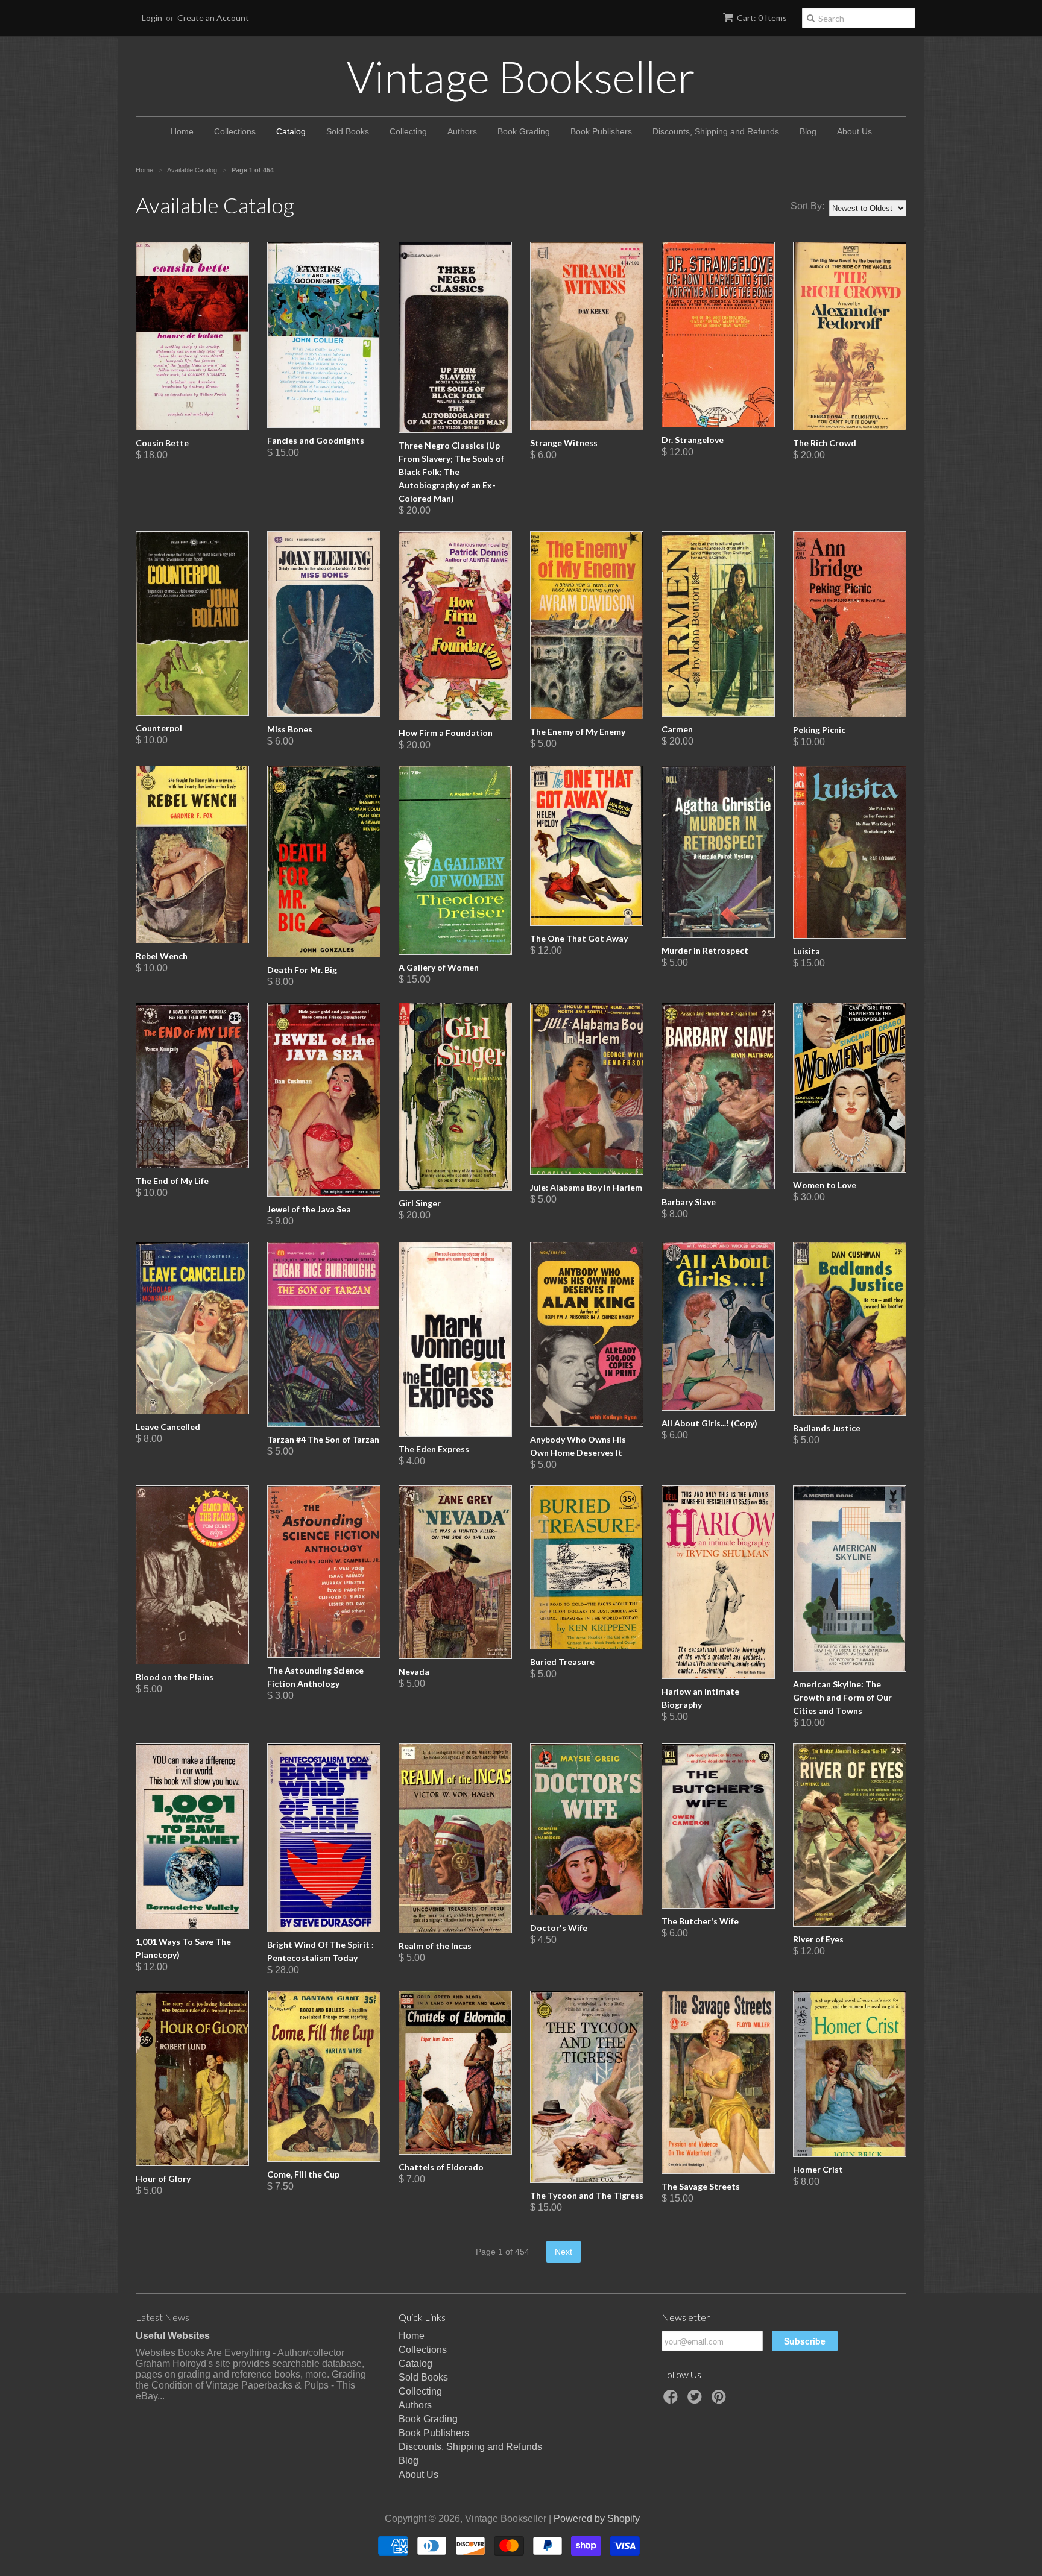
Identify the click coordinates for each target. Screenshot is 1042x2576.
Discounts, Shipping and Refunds (716, 131)
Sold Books (348, 131)
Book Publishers (601, 131)
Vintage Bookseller (521, 77)
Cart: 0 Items (762, 18)
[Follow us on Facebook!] (672, 2400)
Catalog (291, 131)
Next (564, 2252)
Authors (462, 131)
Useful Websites (173, 2336)
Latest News (163, 2317)
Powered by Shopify (597, 2518)
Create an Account (213, 18)
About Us (854, 131)
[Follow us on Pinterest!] (721, 2400)
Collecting (408, 131)
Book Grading (524, 131)
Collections (235, 131)
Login (152, 18)
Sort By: (807, 206)
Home (182, 131)
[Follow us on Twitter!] (696, 2400)
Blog (808, 131)
